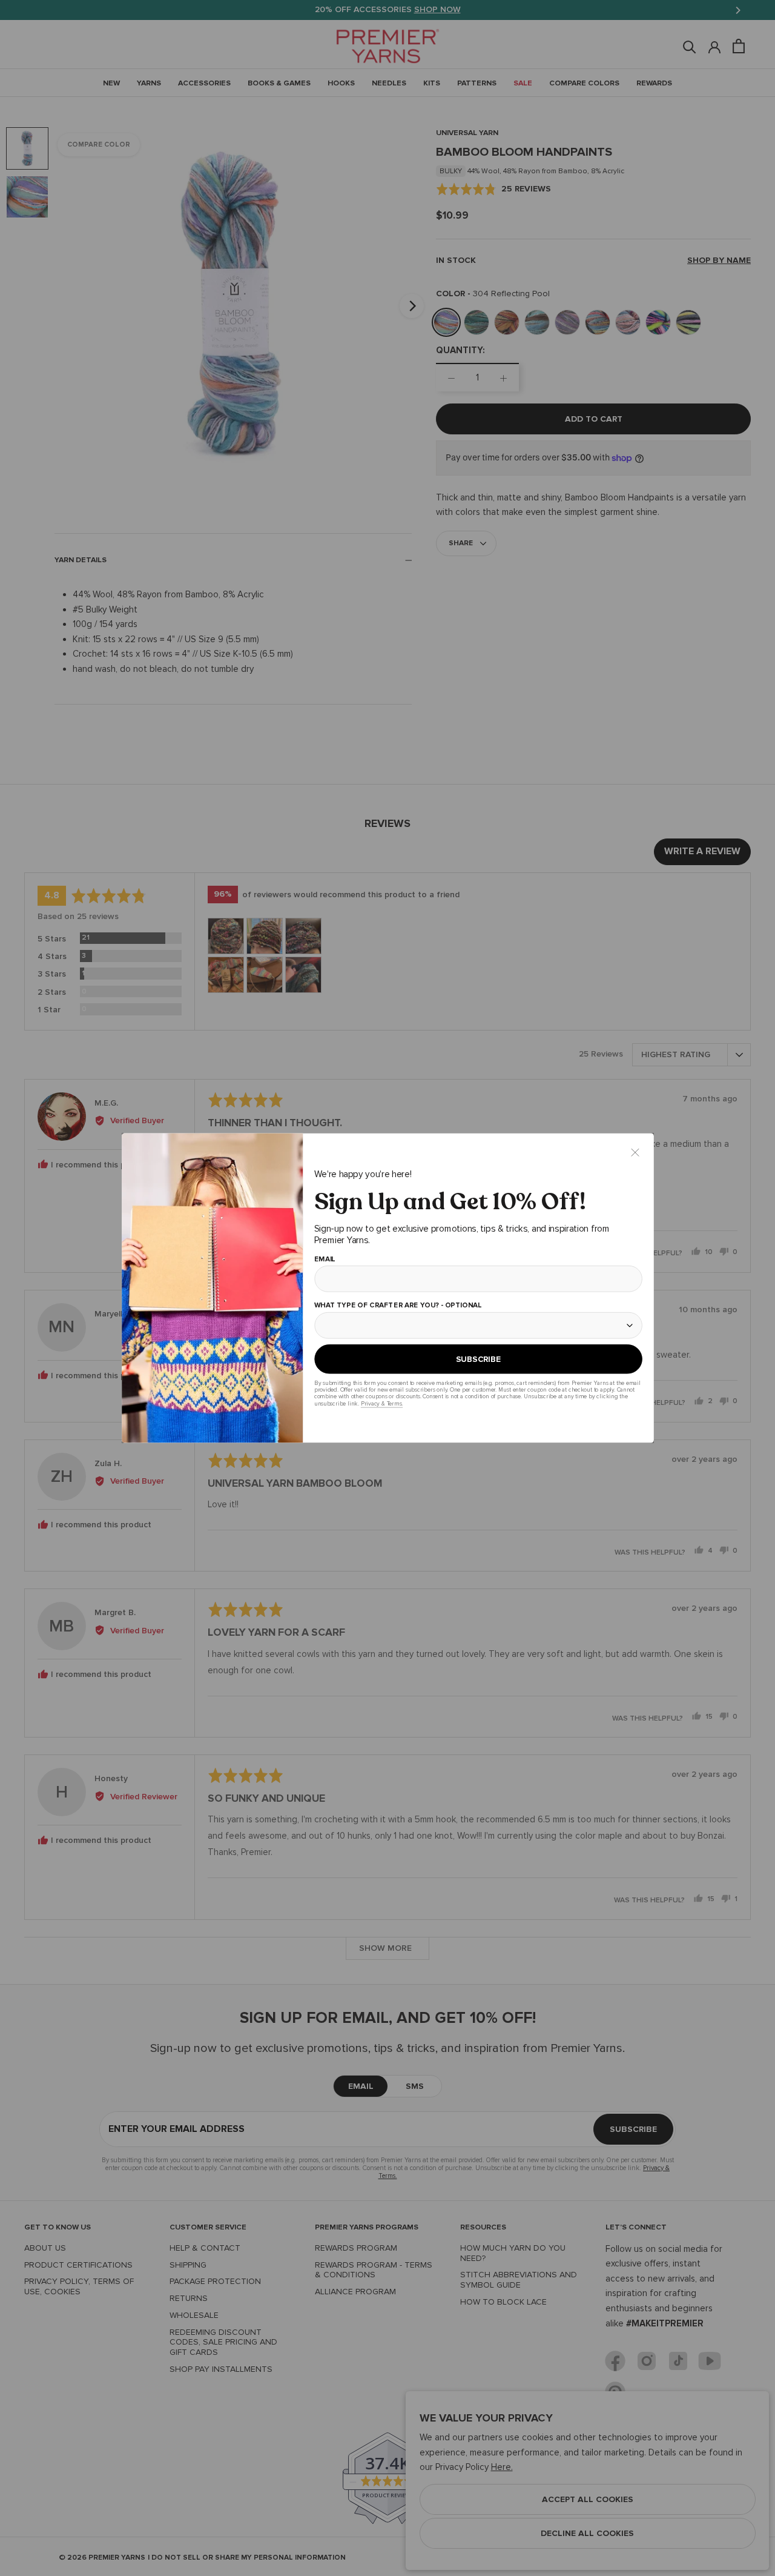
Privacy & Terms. (381, 1403)
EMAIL (324, 1260)
